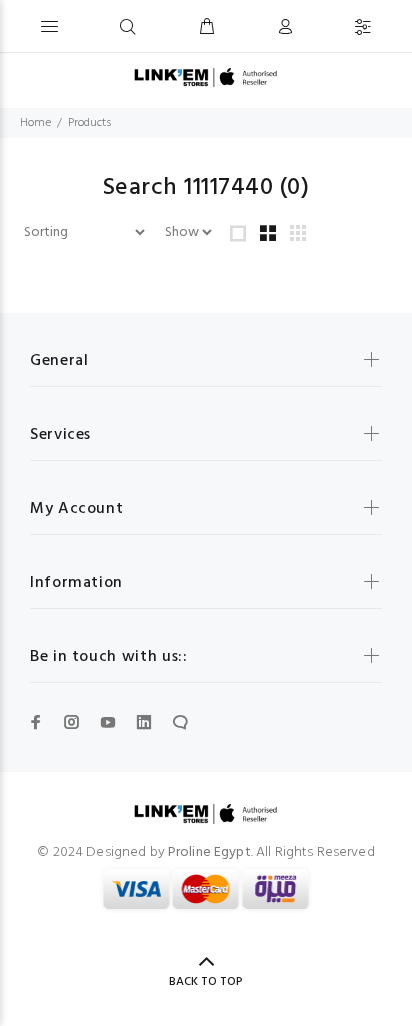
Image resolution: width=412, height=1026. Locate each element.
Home (35, 123)
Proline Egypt (209, 852)
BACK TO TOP (206, 982)
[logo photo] (205, 78)
